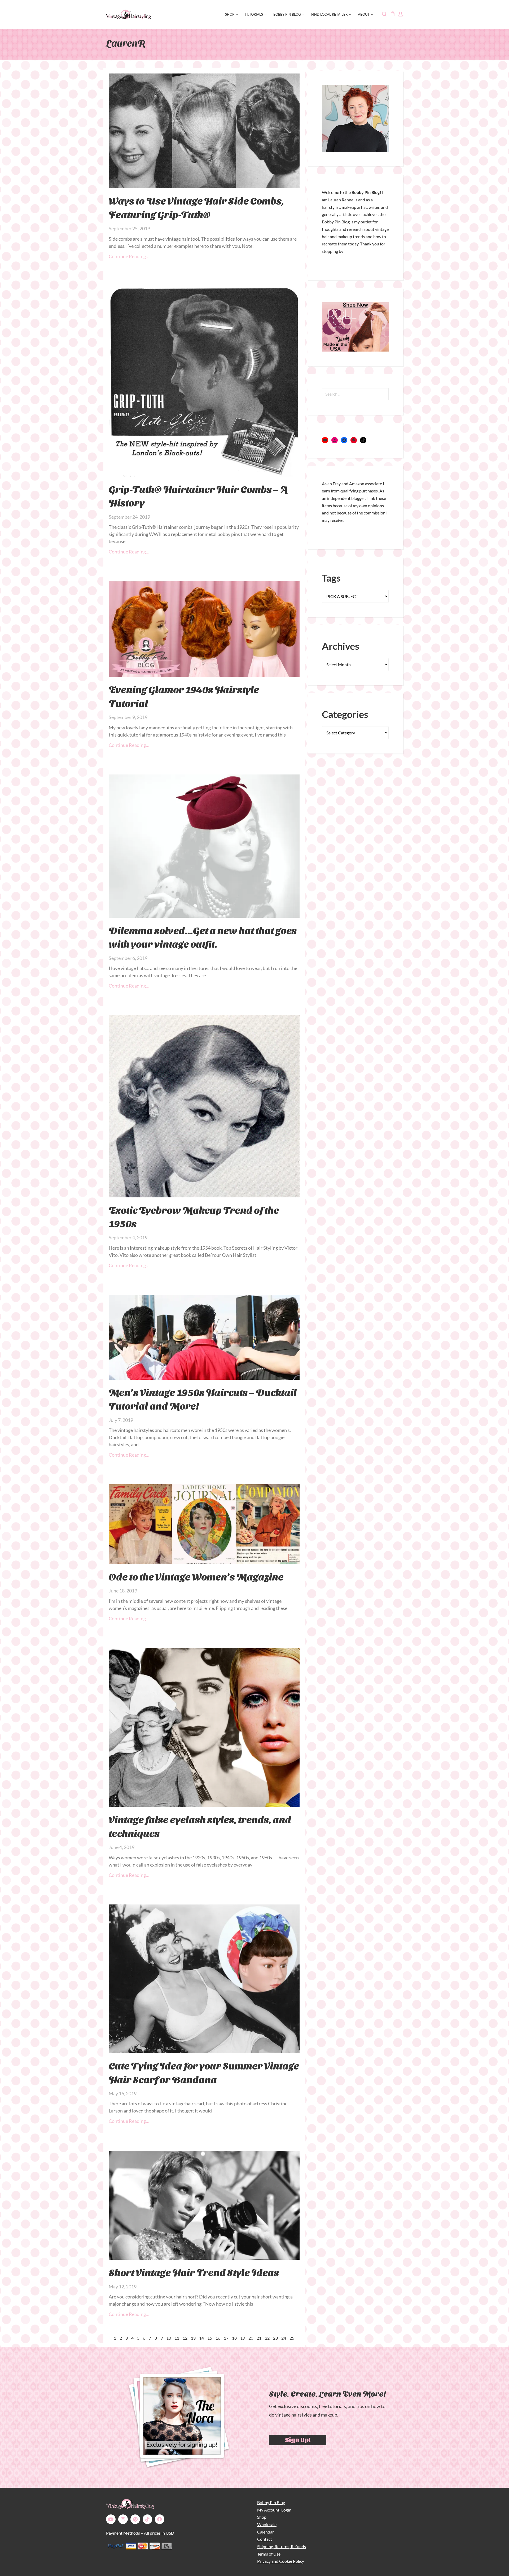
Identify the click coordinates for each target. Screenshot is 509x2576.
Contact (265, 2539)
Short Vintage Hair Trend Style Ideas (194, 2272)
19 (243, 2338)
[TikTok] (363, 440)
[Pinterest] (354, 440)
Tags (331, 578)
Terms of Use (269, 2554)
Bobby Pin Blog (287, 14)
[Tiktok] (147, 2519)
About (364, 14)
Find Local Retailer (329, 14)
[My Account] (401, 14)
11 (177, 2338)
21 (259, 2338)
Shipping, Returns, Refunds (282, 2546)
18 (234, 2338)
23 (275, 2338)
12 (185, 2338)
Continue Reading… (129, 256)
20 (251, 2338)
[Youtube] (111, 2519)
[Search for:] (355, 394)
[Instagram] (335, 440)
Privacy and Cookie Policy (281, 2561)
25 (292, 2338)
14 (201, 2338)
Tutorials (254, 14)
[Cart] (392, 14)
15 (210, 2338)
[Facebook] (344, 440)
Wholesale (267, 2524)
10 (169, 2338)
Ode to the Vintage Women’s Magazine (196, 1576)
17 (226, 2338)
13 (193, 2338)
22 (267, 2338)
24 (284, 2338)
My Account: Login (274, 2510)
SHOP (230, 14)
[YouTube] (325, 440)
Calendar (266, 2532)
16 (218, 2338)
